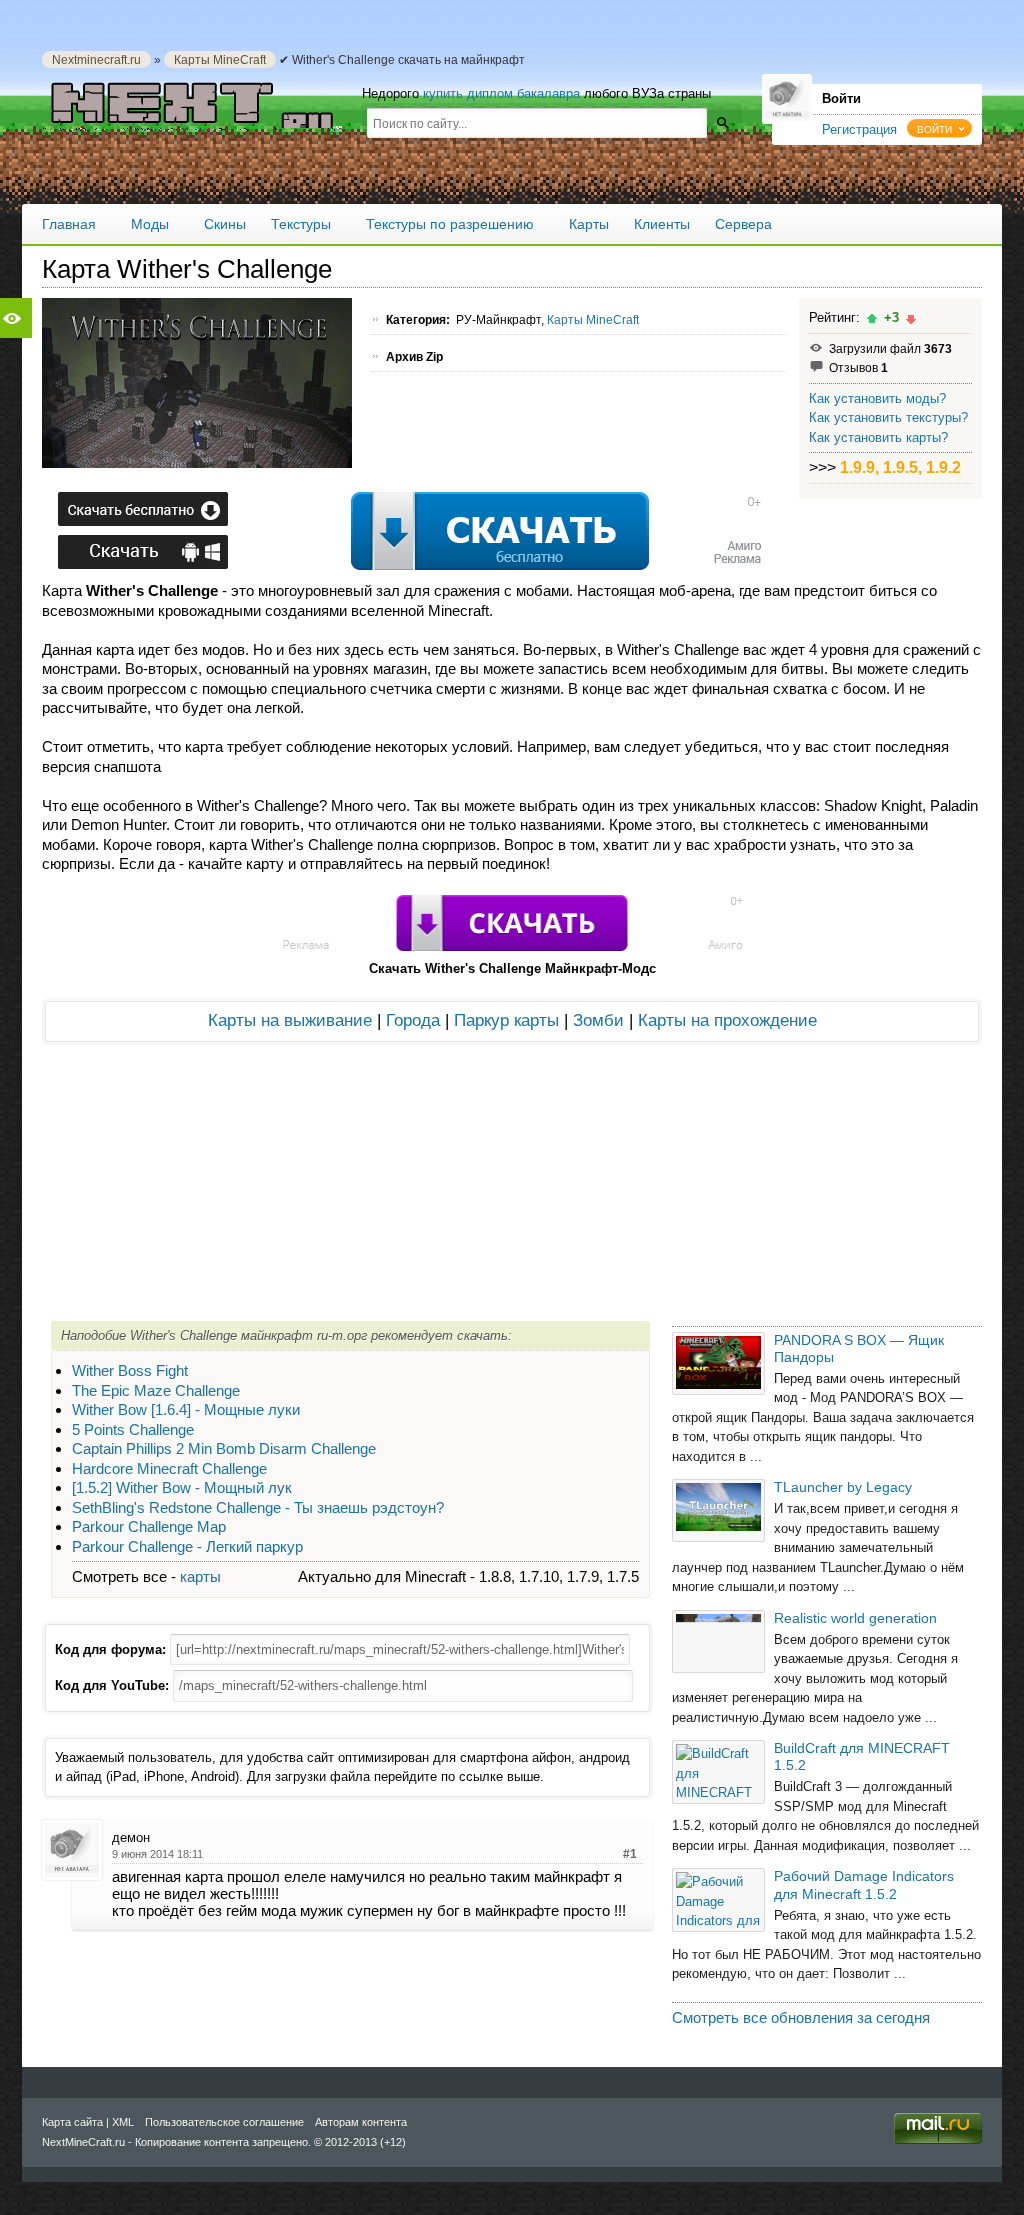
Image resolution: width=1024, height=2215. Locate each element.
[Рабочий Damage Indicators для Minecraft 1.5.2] (718, 1899)
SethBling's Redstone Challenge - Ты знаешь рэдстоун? (258, 1507)
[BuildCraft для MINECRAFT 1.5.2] (718, 1771)
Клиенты (662, 224)
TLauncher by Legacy (843, 1487)
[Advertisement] (406, 533)
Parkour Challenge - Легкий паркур (187, 1546)
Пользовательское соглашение (224, 2122)
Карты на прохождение (727, 1020)
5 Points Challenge (133, 1429)
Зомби (598, 1020)
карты (200, 1576)
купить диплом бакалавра (501, 93)
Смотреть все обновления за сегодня (801, 2017)
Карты (589, 224)
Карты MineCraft (220, 59)
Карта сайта (72, 2122)
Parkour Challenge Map (149, 1526)
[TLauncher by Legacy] (718, 1510)
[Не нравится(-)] (911, 319)
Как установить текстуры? (888, 417)
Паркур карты (506, 1020)
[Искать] (722, 122)
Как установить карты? (878, 437)
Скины (225, 224)
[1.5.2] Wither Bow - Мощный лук (182, 1487)
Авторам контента (361, 2122)
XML (123, 2122)
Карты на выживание (290, 1020)
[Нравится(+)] (872, 319)
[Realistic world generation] (718, 1641)
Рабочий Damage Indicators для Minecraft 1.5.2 (864, 1884)
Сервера (743, 224)
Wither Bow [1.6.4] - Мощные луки (186, 1409)
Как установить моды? (877, 398)
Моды (150, 224)
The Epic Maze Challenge (156, 1390)
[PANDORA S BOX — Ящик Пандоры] (718, 1363)
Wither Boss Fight (130, 1370)
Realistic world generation (855, 1618)
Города (413, 1020)
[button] (939, 128)
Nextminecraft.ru (96, 59)
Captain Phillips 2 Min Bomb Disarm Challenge (224, 1448)
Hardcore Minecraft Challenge (169, 1468)
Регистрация (859, 129)
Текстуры (301, 224)
